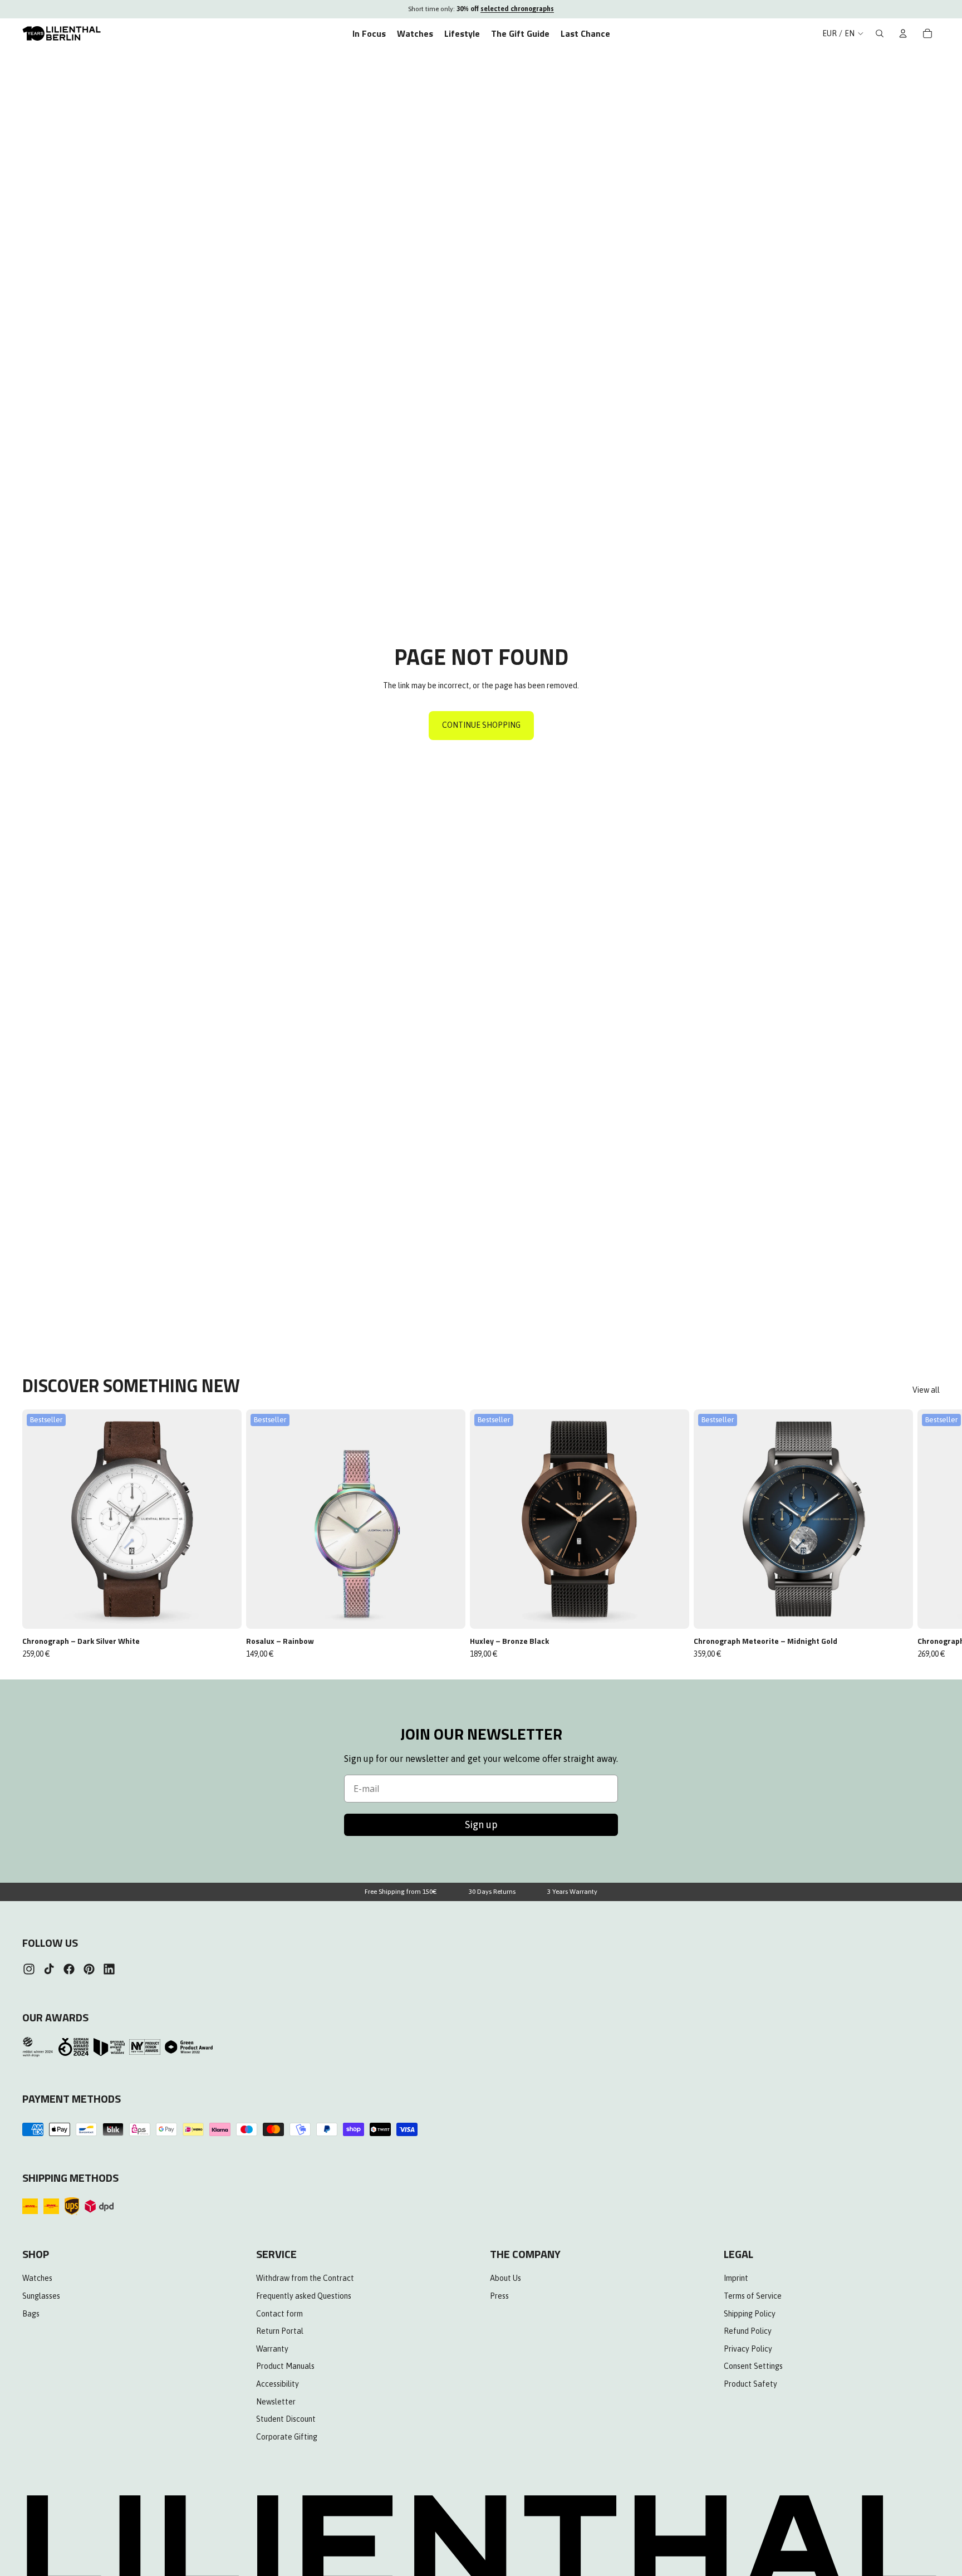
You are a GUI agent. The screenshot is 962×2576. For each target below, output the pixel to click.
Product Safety (750, 2384)
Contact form (279, 2313)
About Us (505, 2278)
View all (926, 1390)
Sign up (481, 1825)
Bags (31, 2313)
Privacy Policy (748, 2348)
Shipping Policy (750, 2313)
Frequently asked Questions (304, 2296)
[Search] (880, 33)
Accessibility (278, 2384)
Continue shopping (481, 725)
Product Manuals (285, 2366)
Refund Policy (748, 2331)
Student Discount (286, 2419)
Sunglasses (41, 2296)
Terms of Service (753, 2296)
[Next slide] (927, 1534)
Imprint (736, 2278)
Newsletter (276, 2401)
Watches (37, 2278)
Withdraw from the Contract (305, 2278)
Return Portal (280, 2331)
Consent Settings (753, 2366)
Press (499, 2296)
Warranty (272, 2348)
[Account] (903, 33)
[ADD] (225, 1612)
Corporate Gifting (287, 2436)
